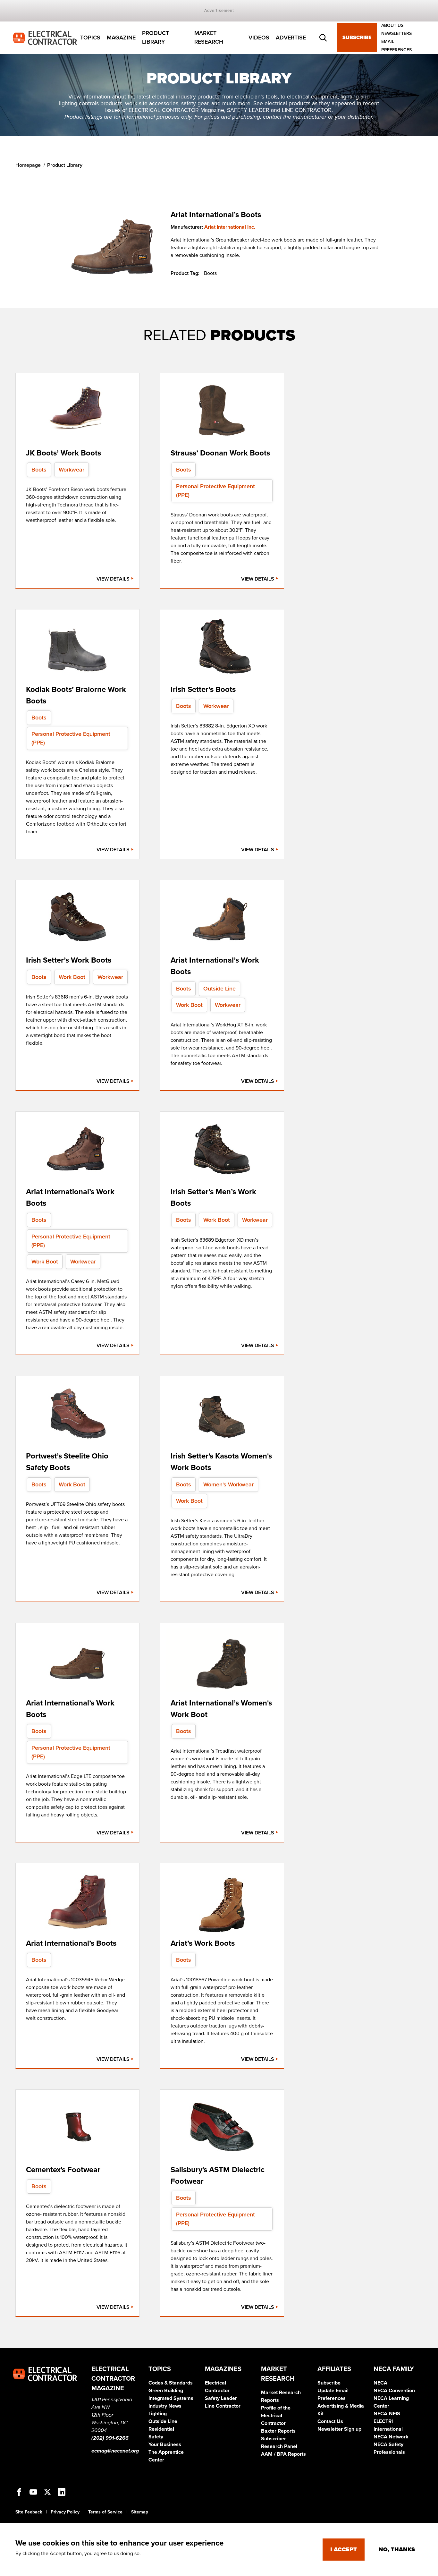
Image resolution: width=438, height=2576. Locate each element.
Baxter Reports (278, 2431)
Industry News (165, 2406)
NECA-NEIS (387, 2414)
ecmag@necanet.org (115, 2451)
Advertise (291, 38)
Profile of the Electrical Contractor (276, 2416)
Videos (259, 38)
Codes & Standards (171, 2383)
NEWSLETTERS (396, 34)
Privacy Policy (65, 2512)
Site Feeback (29, 2512)
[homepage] (45, 37)
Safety (156, 2437)
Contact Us (330, 2421)
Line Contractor (223, 2406)
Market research (209, 38)
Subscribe (357, 38)
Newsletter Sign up (339, 2429)
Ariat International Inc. (230, 227)
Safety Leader (221, 2398)
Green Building (166, 2391)
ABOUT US (392, 26)
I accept (344, 2549)
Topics (90, 38)
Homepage (28, 165)
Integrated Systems (171, 2398)
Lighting (158, 2414)
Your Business (165, 2444)
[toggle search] (323, 38)
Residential (161, 2429)
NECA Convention (394, 2391)
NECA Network (391, 2437)
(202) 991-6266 (110, 2438)
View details (114, 579)
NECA (380, 2383)
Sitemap (140, 2512)
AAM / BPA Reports (283, 2454)
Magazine (121, 38)
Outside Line (163, 2421)
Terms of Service (105, 2512)
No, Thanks (397, 2549)
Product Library (156, 38)
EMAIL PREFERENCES (396, 46)
